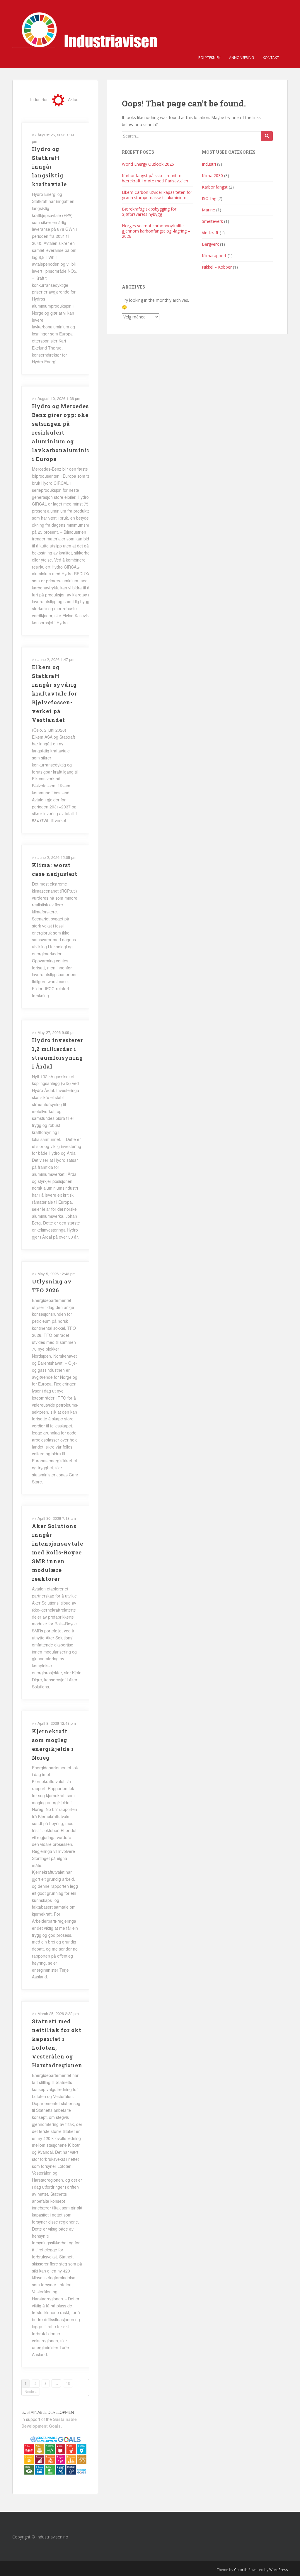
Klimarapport (214, 256)
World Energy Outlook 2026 (148, 164)
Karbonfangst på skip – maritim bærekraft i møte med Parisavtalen (155, 178)
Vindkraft (210, 233)
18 (68, 2383)
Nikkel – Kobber (217, 267)
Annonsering (242, 58)
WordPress (278, 2570)
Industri (209, 164)
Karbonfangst (215, 187)
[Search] (267, 136)
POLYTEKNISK (209, 58)
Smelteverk (212, 221)
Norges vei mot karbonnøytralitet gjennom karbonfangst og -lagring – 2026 (156, 231)
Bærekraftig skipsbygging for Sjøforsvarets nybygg (149, 212)
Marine (208, 210)
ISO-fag (209, 198)
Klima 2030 (212, 175)
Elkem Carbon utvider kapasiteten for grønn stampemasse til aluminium (157, 195)
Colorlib (241, 2570)
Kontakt (271, 58)
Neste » (31, 2391)
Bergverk (210, 244)
